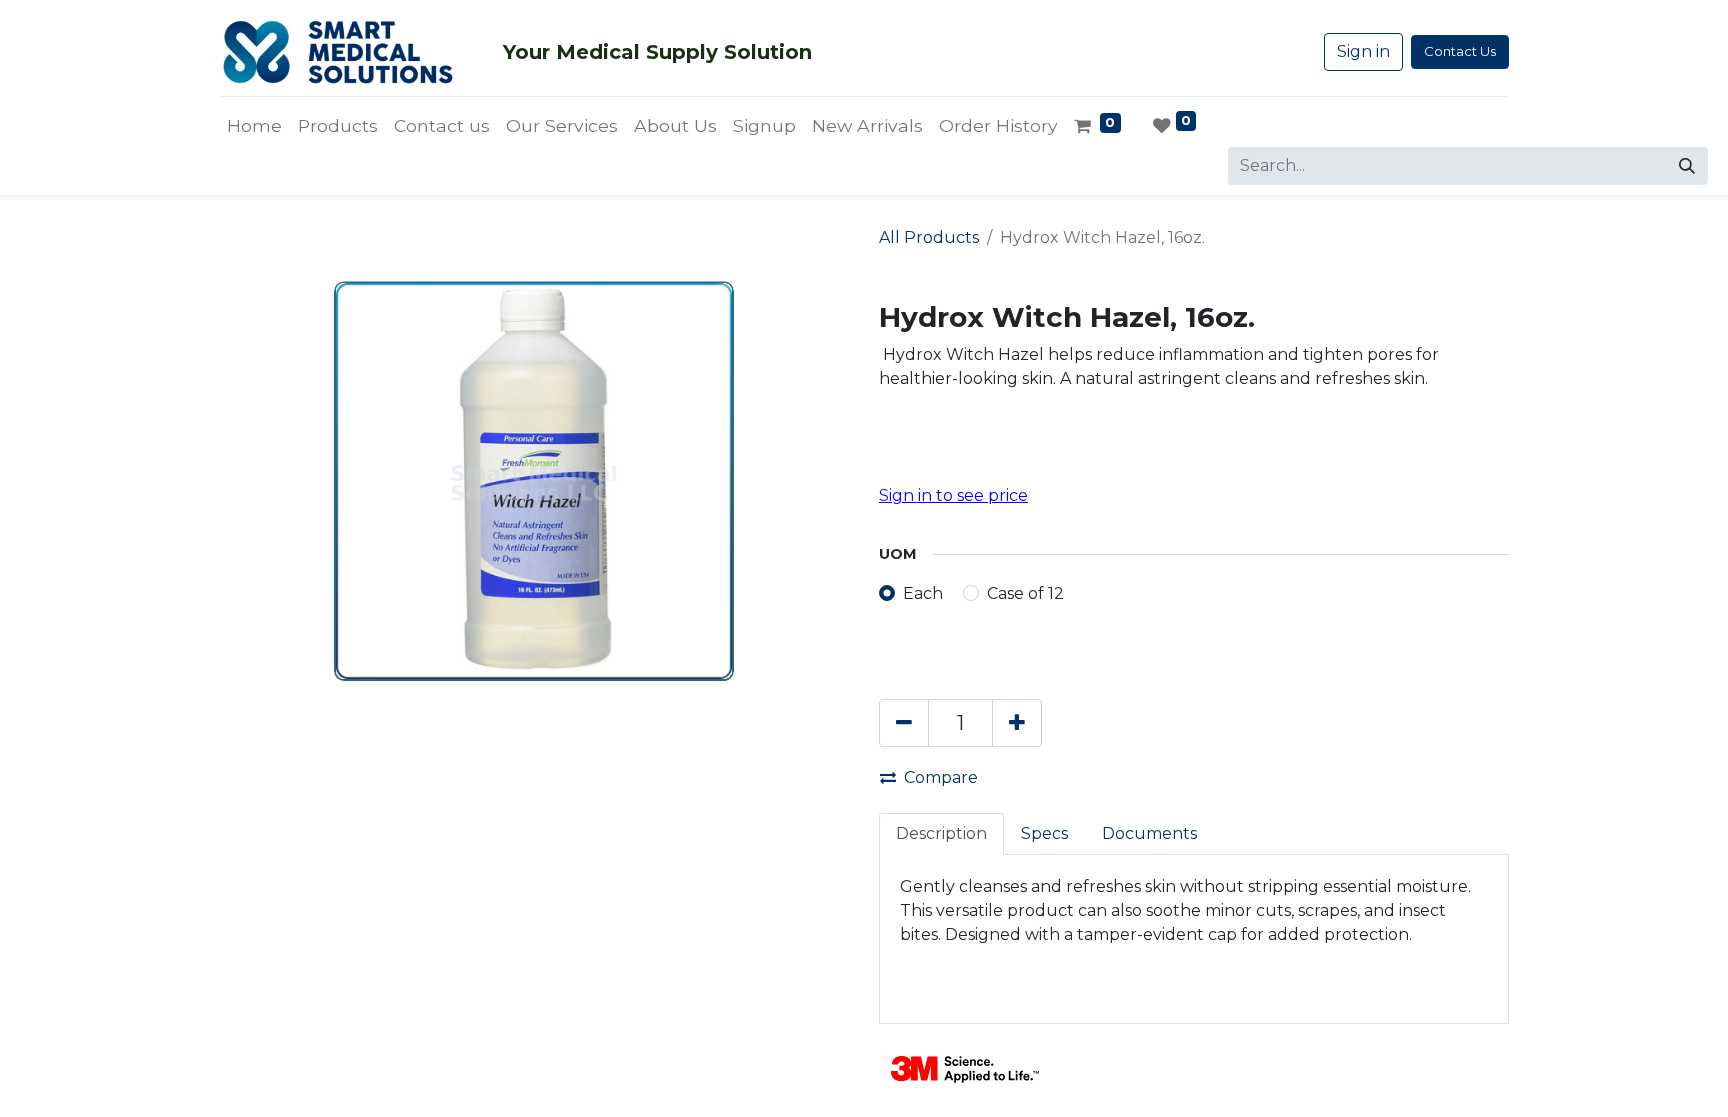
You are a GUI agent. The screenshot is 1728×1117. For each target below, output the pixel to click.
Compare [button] (941, 777)
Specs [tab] (1044, 833)
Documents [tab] (1149, 833)
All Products (929, 237)
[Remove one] (904, 723)
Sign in (1363, 51)
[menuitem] (254, 126)
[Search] (1687, 166)
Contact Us (1460, 51)
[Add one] (1017, 723)
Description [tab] (941, 833)
